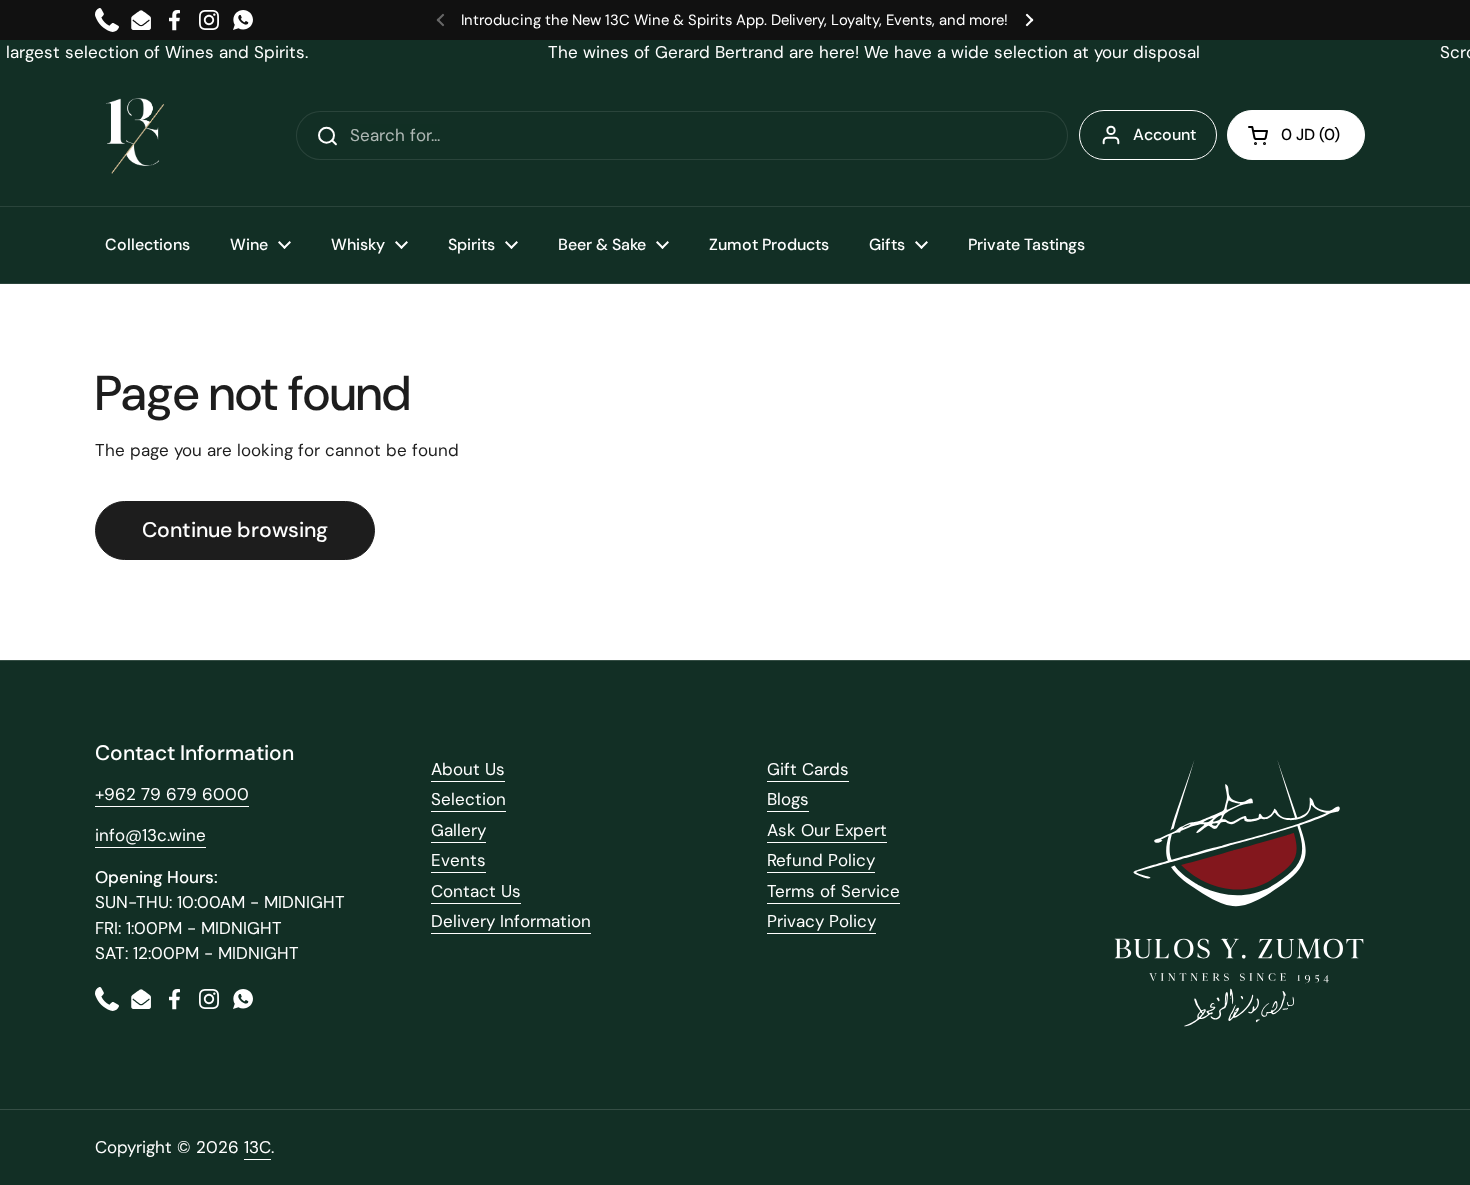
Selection (468, 799)
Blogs (788, 799)
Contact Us (476, 891)
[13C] (135, 136)
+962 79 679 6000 (172, 794)
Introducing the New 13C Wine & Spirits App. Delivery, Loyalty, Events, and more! (734, 20)
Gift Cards (808, 769)
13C (257, 1147)
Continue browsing (235, 530)
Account (1164, 134)
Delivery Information (511, 921)
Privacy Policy (821, 921)
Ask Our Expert (827, 830)
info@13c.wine (150, 835)
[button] (1296, 135)
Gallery (458, 830)
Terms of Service (833, 891)
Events (458, 860)
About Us (468, 769)
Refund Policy (821, 860)
